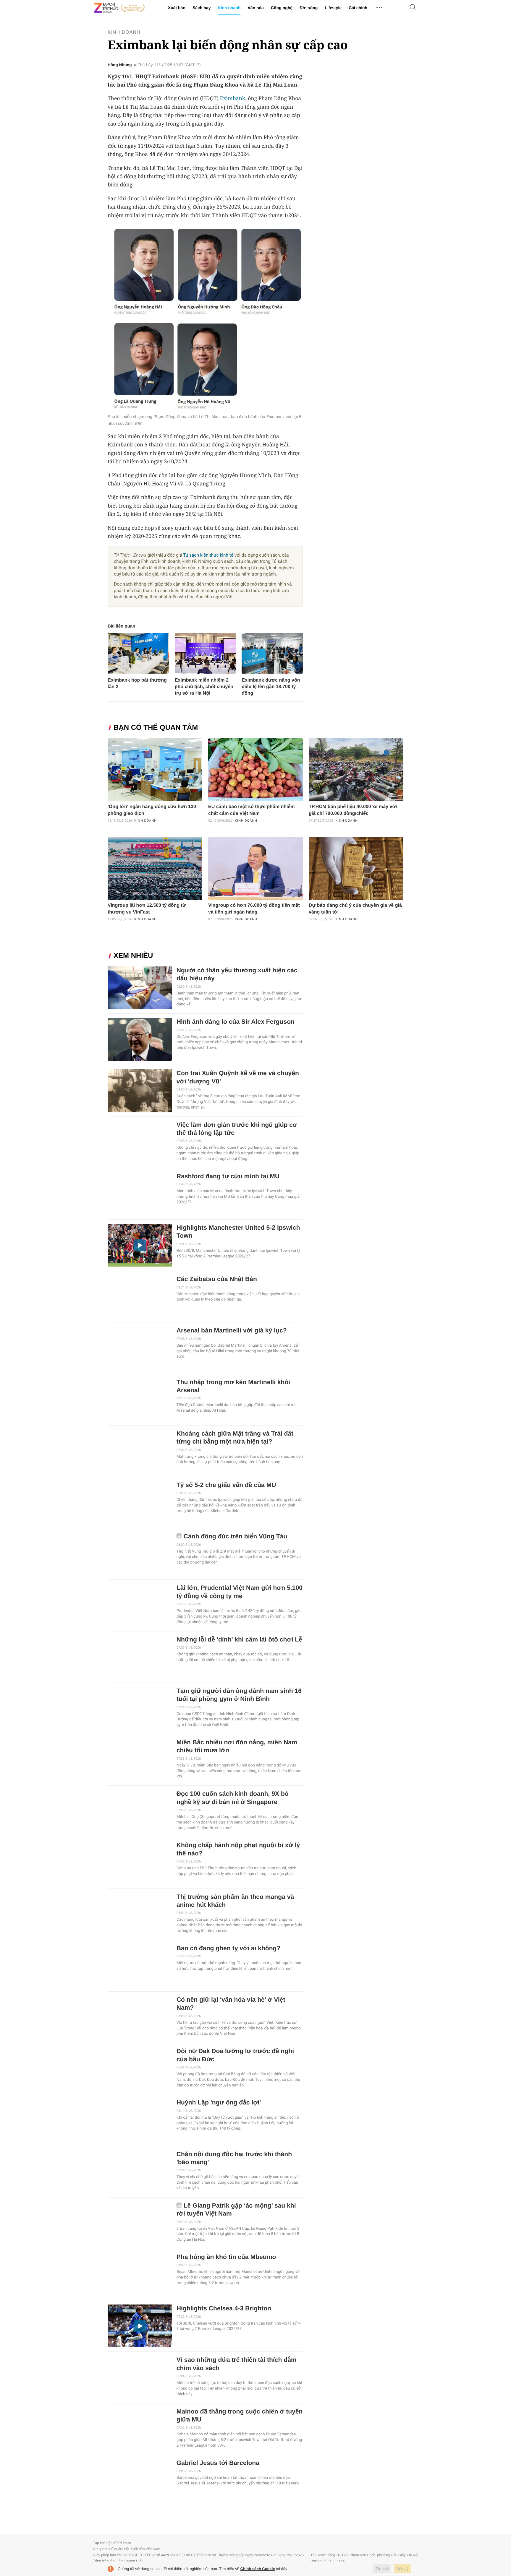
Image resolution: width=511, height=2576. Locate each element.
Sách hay (202, 8)
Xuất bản (177, 8)
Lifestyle (333, 8)
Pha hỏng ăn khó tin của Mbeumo (226, 2257)
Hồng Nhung (120, 65)
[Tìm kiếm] (413, 8)
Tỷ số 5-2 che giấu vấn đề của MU (226, 1485)
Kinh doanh (229, 8)
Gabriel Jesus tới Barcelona (218, 2463)
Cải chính (358, 8)
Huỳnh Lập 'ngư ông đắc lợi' (219, 2103)
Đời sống (309, 8)
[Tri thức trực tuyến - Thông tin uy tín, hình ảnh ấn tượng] (119, 8)
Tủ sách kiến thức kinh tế (208, 555)
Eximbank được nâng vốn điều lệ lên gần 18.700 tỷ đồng (271, 687)
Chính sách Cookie (258, 2569)
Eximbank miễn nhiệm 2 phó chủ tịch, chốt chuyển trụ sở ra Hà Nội (204, 687)
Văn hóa (256, 8)
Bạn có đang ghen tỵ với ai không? (229, 1948)
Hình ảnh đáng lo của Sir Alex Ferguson (236, 1022)
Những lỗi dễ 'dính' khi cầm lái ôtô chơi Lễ (239, 1640)
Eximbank (232, 98)
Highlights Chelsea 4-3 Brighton (224, 2308)
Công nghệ (282, 8)
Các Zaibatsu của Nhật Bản (217, 1279)
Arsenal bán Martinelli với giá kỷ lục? (232, 1331)
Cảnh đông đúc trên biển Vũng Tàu (236, 1536)
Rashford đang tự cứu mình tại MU (228, 1176)
